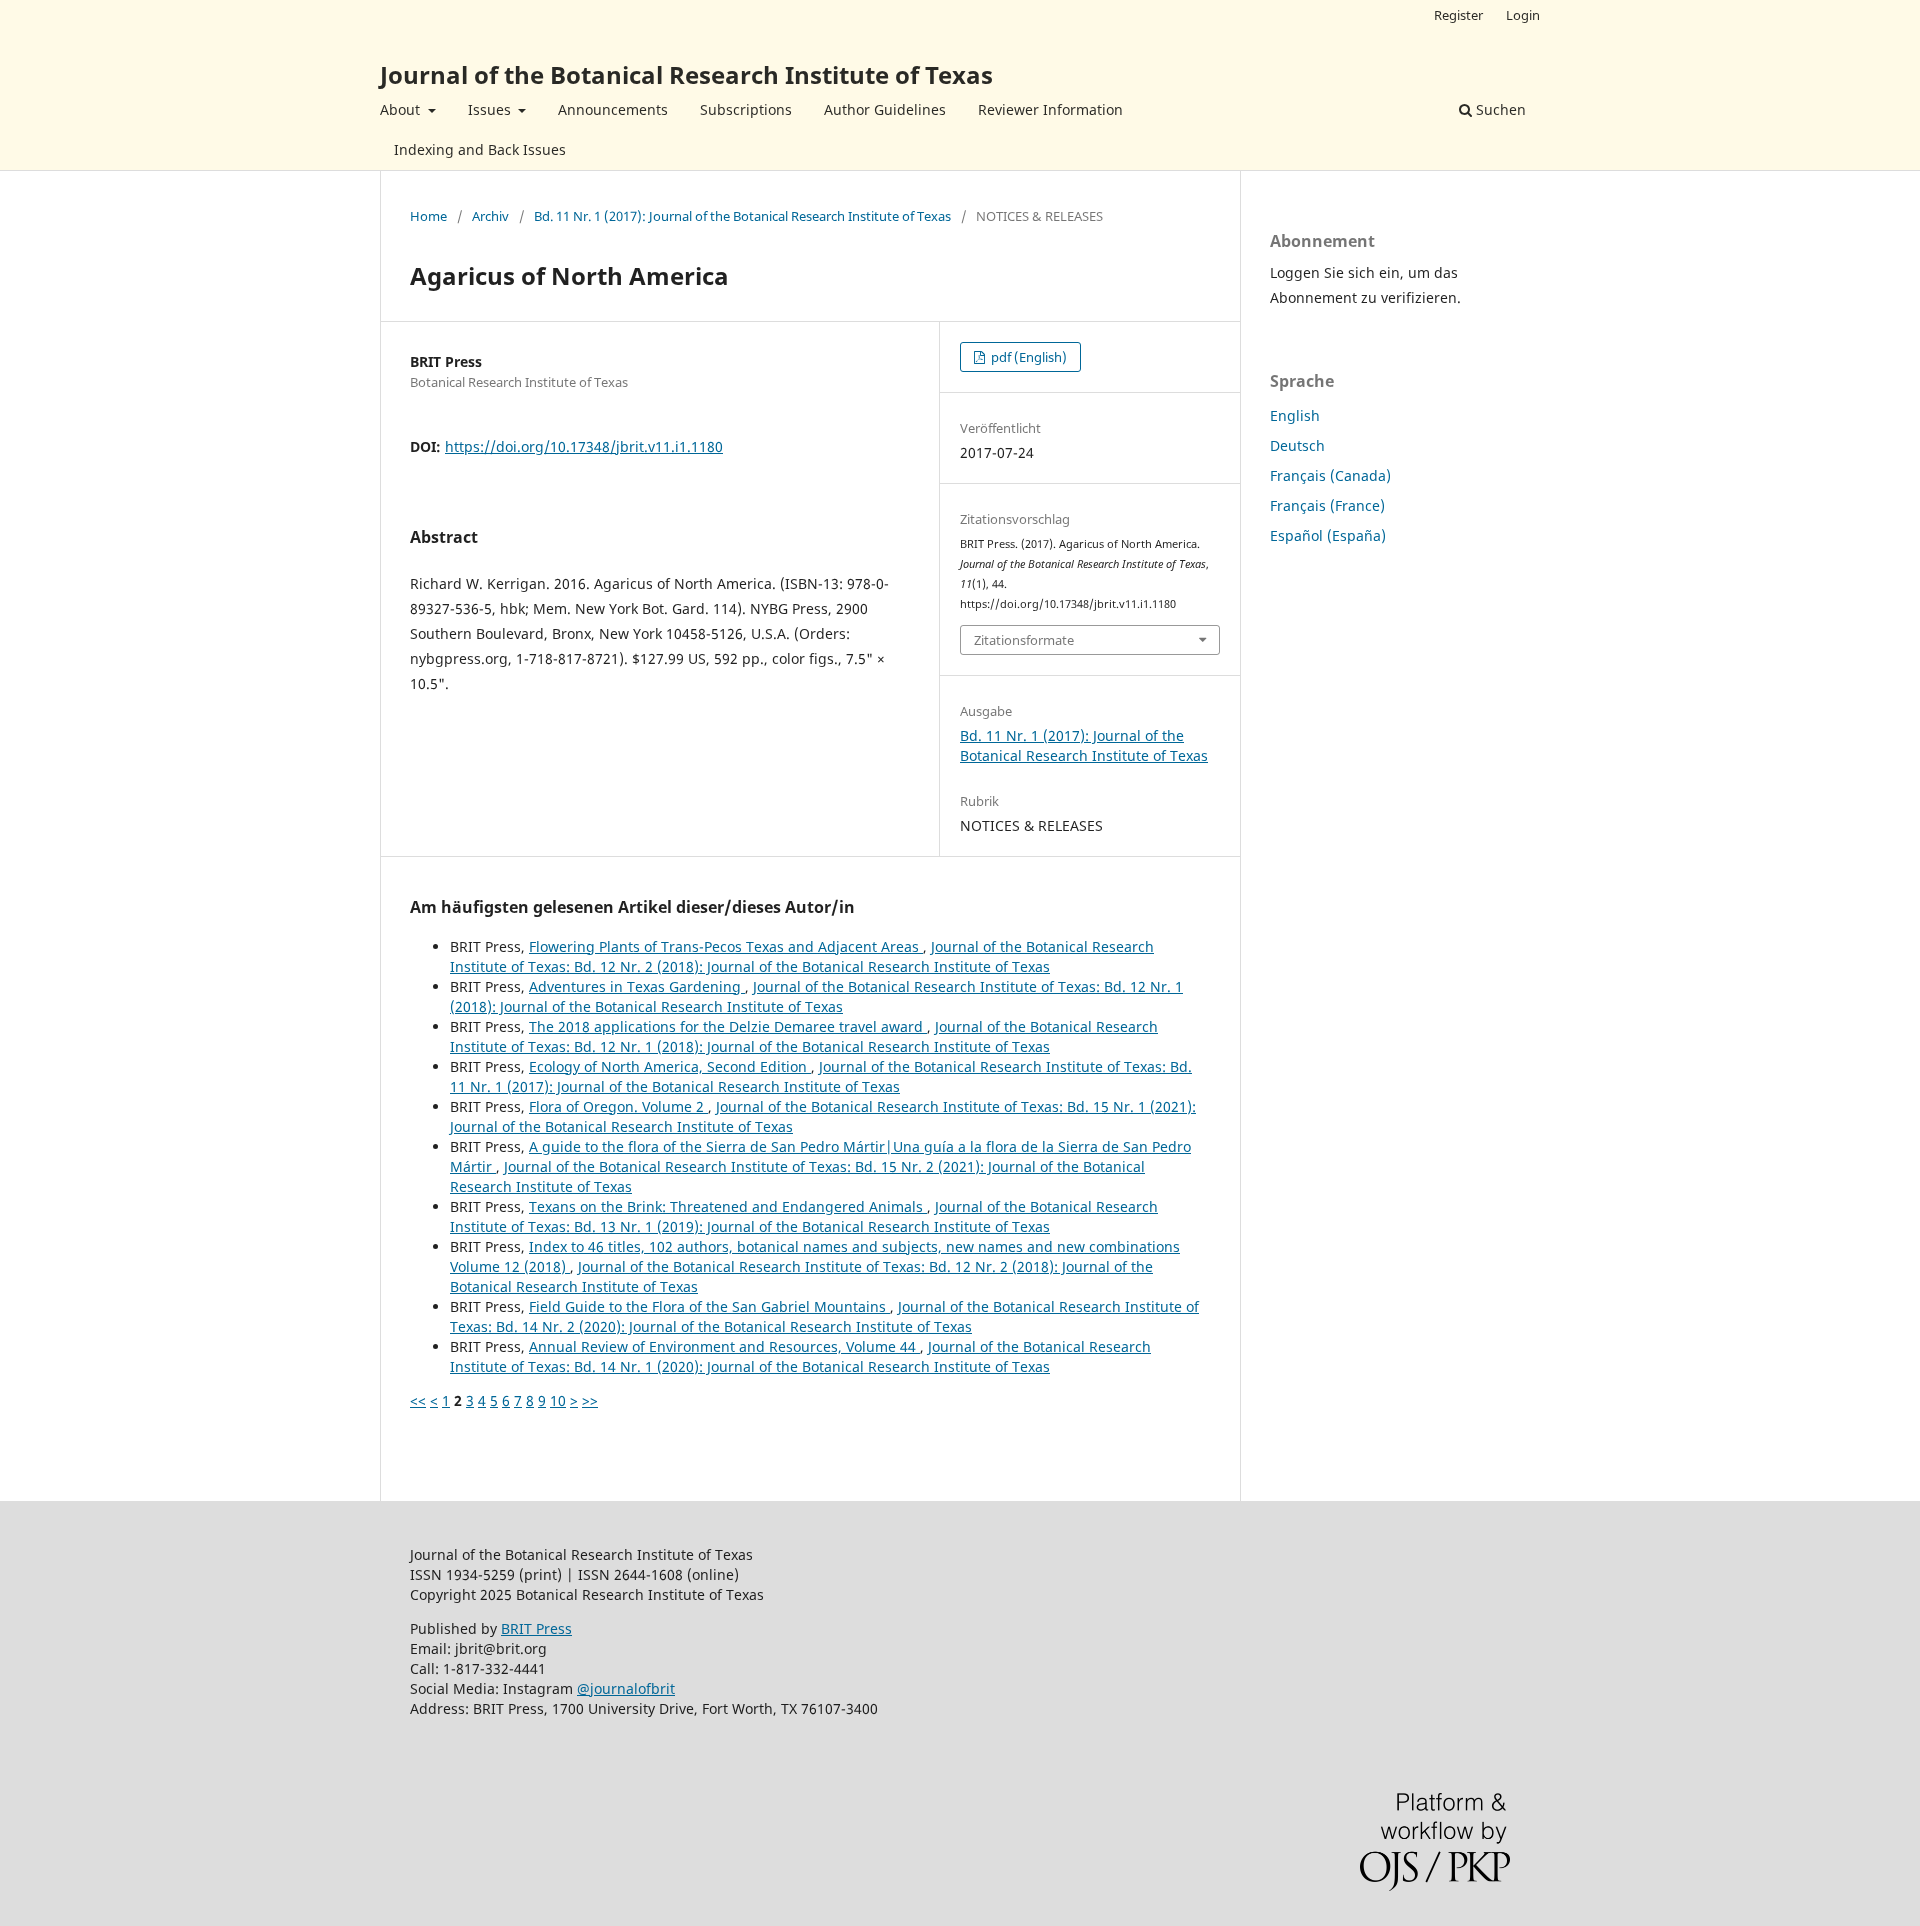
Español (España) (1328, 535)
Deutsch (1297, 445)
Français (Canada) (1330, 475)
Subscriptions (746, 109)
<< (418, 1400)
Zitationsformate (1024, 640)
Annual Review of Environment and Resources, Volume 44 (724, 1346)
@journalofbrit (626, 1688)
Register (1458, 15)
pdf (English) (1027, 357)
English (1295, 415)
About (402, 109)
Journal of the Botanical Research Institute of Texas (686, 74)
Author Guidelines (885, 109)
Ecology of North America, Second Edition (670, 1066)
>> (590, 1400)
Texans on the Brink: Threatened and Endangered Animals (728, 1206)
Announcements (613, 109)
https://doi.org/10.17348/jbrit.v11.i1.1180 (584, 446)
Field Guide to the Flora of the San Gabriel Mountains (709, 1306)
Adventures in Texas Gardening (637, 986)
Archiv (490, 216)
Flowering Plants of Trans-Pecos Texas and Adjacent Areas (726, 946)
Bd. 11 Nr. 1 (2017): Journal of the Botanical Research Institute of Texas (742, 216)
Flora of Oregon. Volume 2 (618, 1106)
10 (558, 1400)
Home (428, 216)
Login (1523, 15)
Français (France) (1327, 505)
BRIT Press (536, 1628)
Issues (491, 109)
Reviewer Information (1050, 109)
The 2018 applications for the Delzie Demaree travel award (728, 1026)
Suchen (1499, 109)
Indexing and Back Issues (480, 149)
